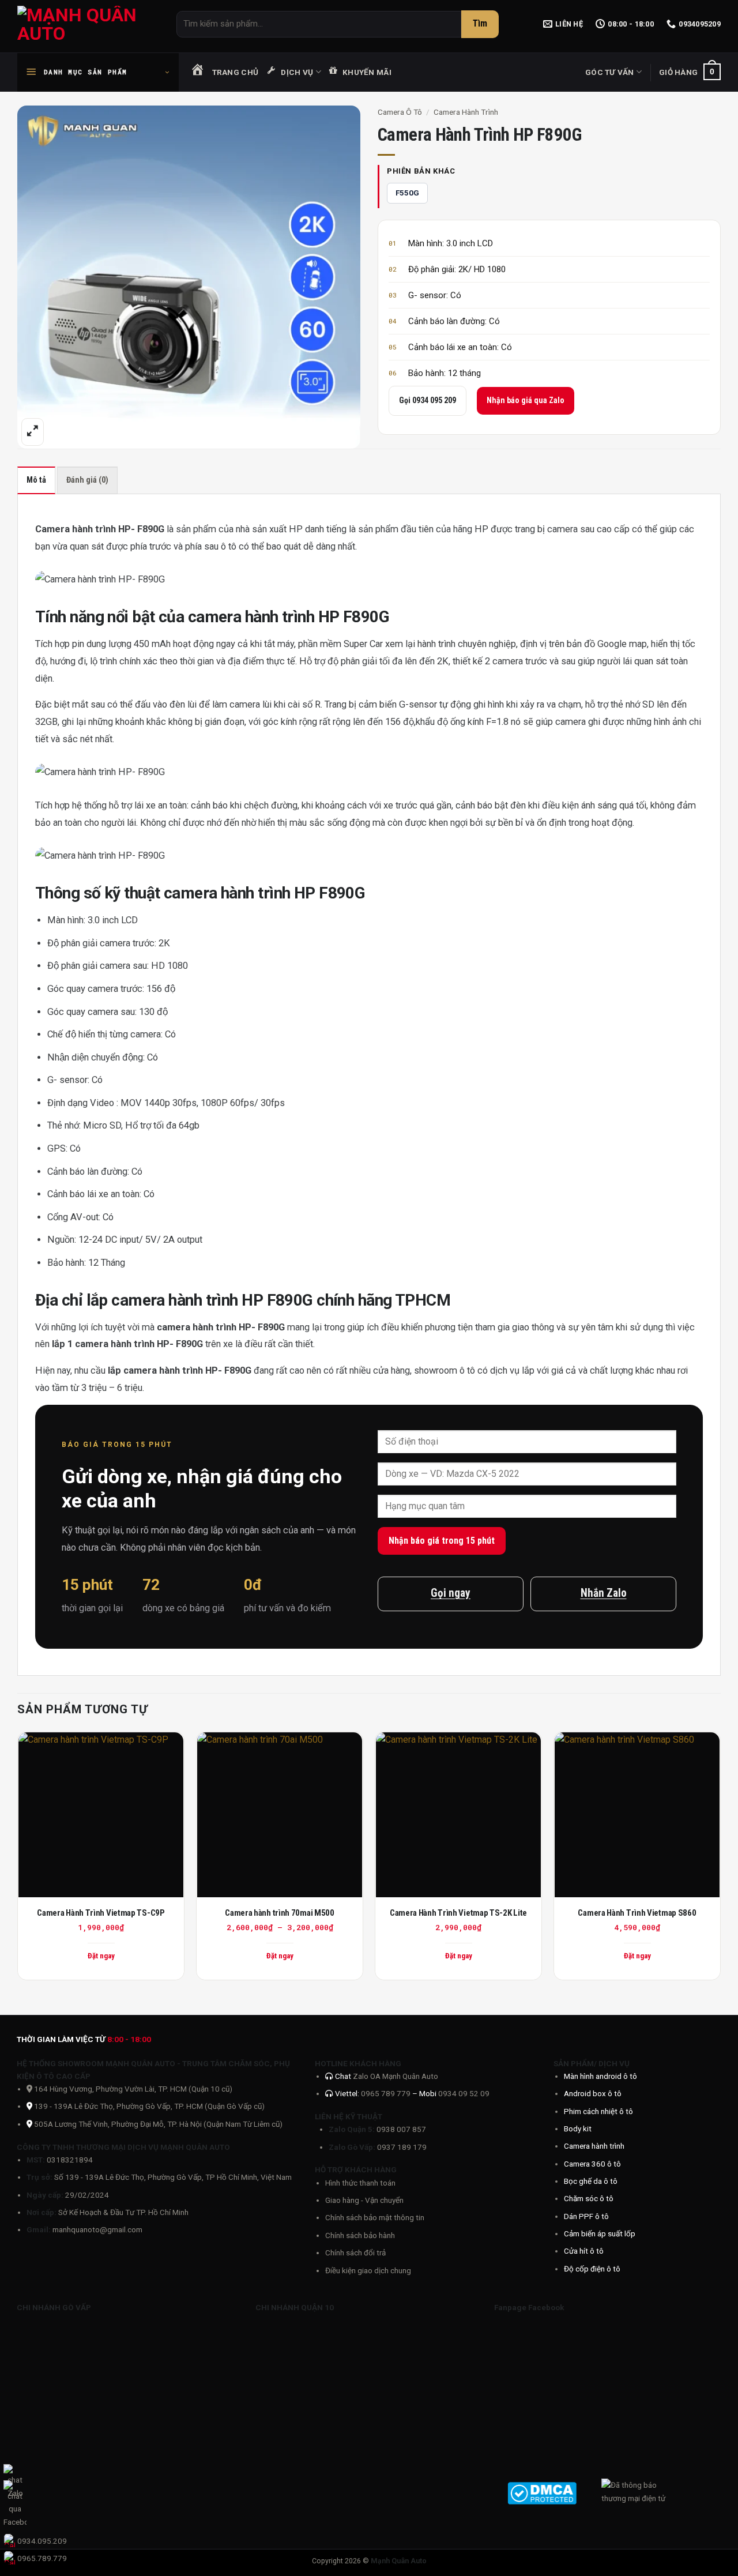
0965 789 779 (387, 2093)
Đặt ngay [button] (101, 1956)
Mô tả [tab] (36, 480)
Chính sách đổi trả (355, 2252)
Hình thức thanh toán (360, 2183)
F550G (407, 193)
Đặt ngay (280, 1956)
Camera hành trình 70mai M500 (280, 1913)
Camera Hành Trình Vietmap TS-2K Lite (458, 1913)
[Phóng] (33, 432)
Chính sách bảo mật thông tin (375, 2217)
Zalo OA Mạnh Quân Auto (396, 2076)
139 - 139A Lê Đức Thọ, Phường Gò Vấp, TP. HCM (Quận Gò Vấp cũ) (149, 2106)
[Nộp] (480, 24)
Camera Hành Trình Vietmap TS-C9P (101, 1913)
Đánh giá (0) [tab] (87, 480)
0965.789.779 (42, 2558)
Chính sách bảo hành (360, 2235)
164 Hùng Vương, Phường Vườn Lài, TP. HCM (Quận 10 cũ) (132, 2089)
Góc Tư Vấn (610, 72)
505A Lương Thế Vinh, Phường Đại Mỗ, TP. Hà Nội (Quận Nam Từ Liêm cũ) (158, 2124)
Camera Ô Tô (400, 112)
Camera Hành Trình (466, 112)
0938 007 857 (401, 2129)
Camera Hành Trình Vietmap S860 (637, 1913)
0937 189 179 (402, 2147)
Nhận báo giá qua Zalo (526, 400)
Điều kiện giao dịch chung (368, 2270)
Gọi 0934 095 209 (428, 400)
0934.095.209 (42, 2541)
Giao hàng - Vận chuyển (364, 2200)
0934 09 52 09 (464, 2093)
